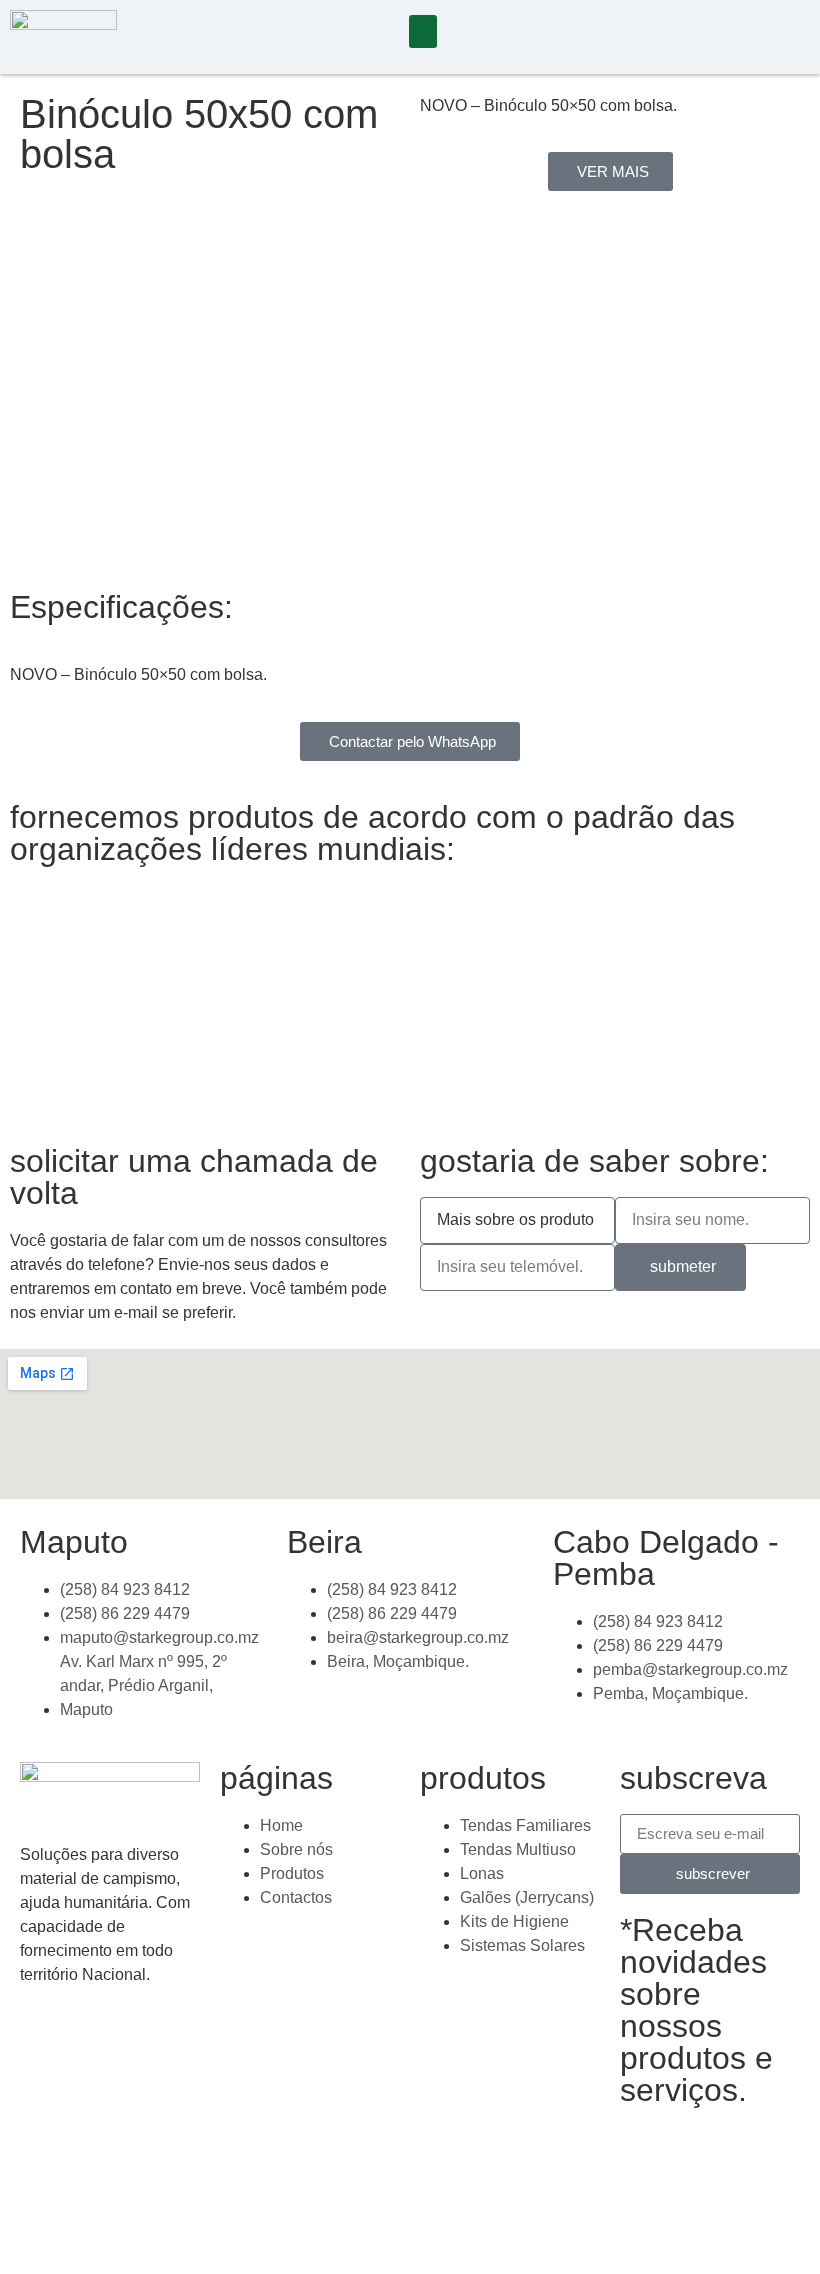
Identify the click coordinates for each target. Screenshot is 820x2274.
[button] (423, 31)
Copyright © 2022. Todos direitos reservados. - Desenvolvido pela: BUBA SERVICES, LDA (202, 2190)
